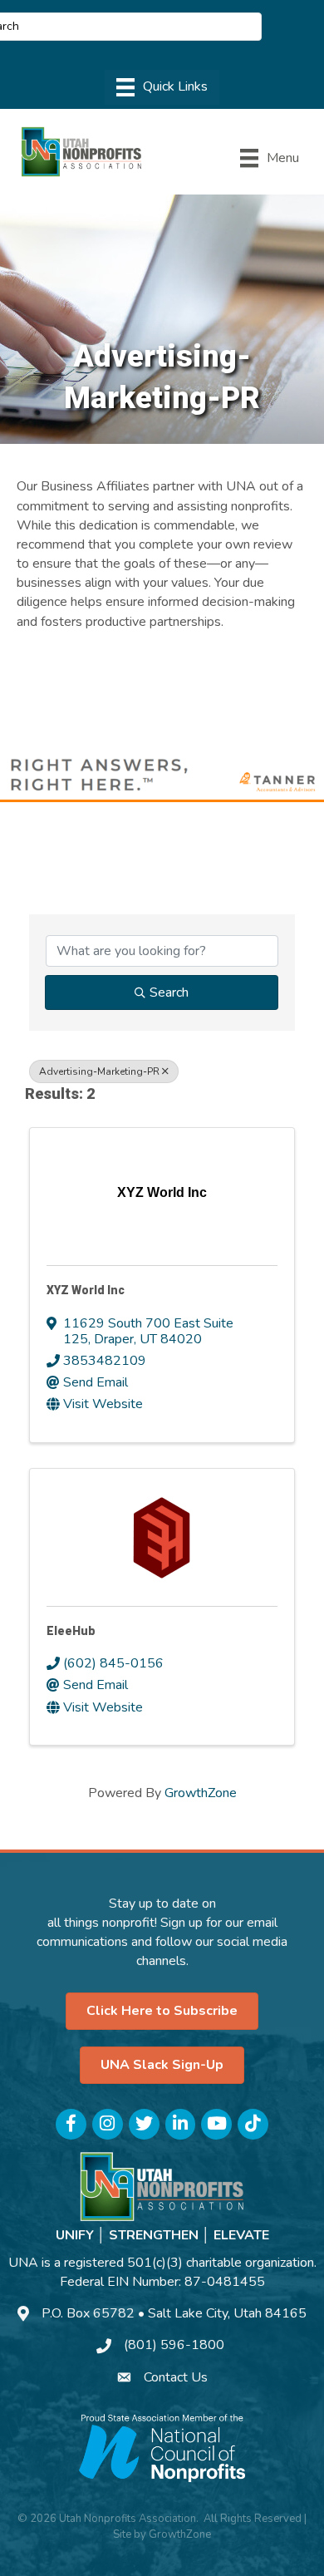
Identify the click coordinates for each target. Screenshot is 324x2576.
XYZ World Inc (86, 1290)
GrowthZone (201, 1793)
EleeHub (71, 1631)
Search (169, 992)
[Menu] (162, 87)
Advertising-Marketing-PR (99, 1071)
